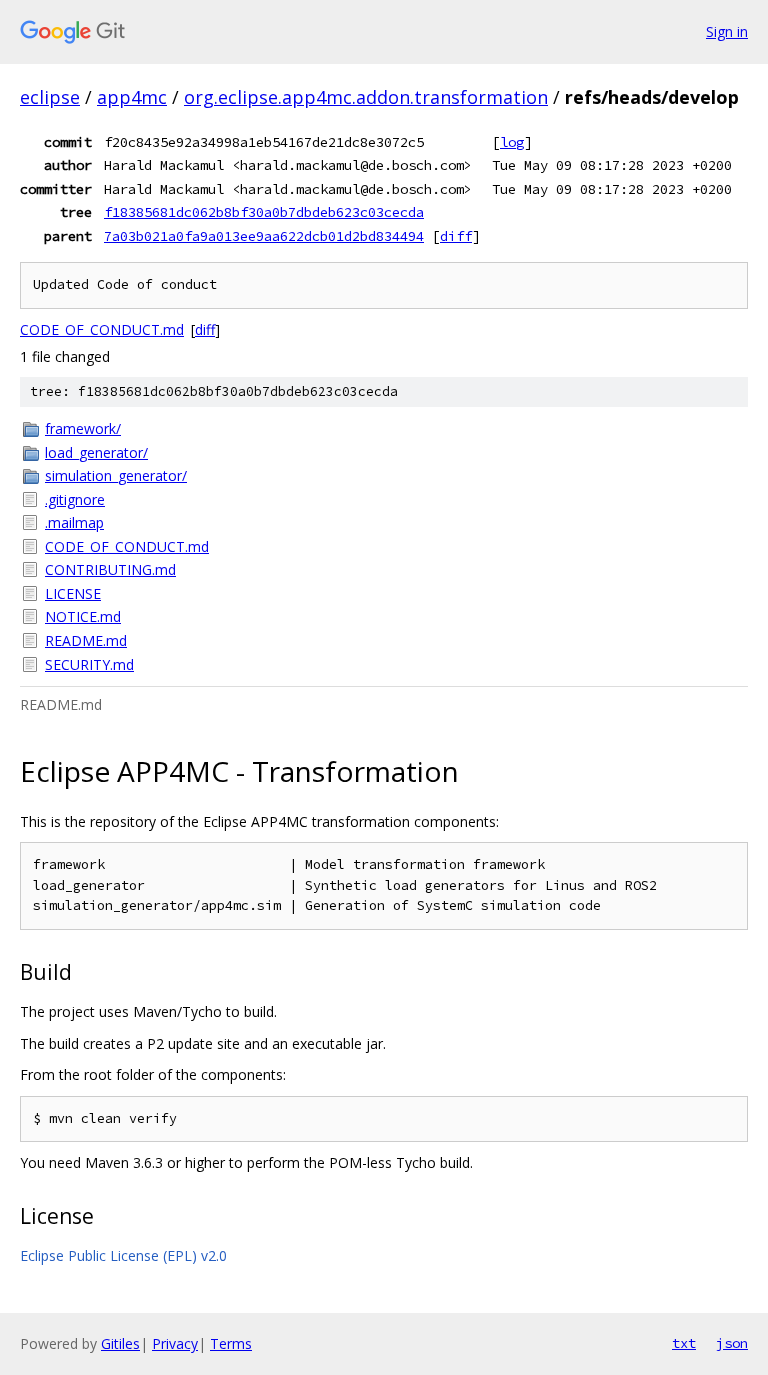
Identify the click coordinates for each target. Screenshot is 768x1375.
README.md (86, 640)
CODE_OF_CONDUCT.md (102, 329)
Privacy (175, 1343)
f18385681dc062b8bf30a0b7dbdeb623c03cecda (264, 212)
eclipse (50, 97)
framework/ (83, 428)
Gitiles (120, 1343)
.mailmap (74, 522)
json (732, 1343)
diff (456, 236)
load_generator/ (96, 452)
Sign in (727, 31)
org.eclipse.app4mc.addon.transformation (366, 97)
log (512, 142)
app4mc (132, 97)
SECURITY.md (89, 664)
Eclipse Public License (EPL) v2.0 (123, 1255)
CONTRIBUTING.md (110, 569)
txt (684, 1343)
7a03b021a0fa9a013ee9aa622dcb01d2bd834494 (264, 236)
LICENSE (73, 593)
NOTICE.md (83, 616)
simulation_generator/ (116, 475)
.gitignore (75, 499)
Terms (231, 1343)
